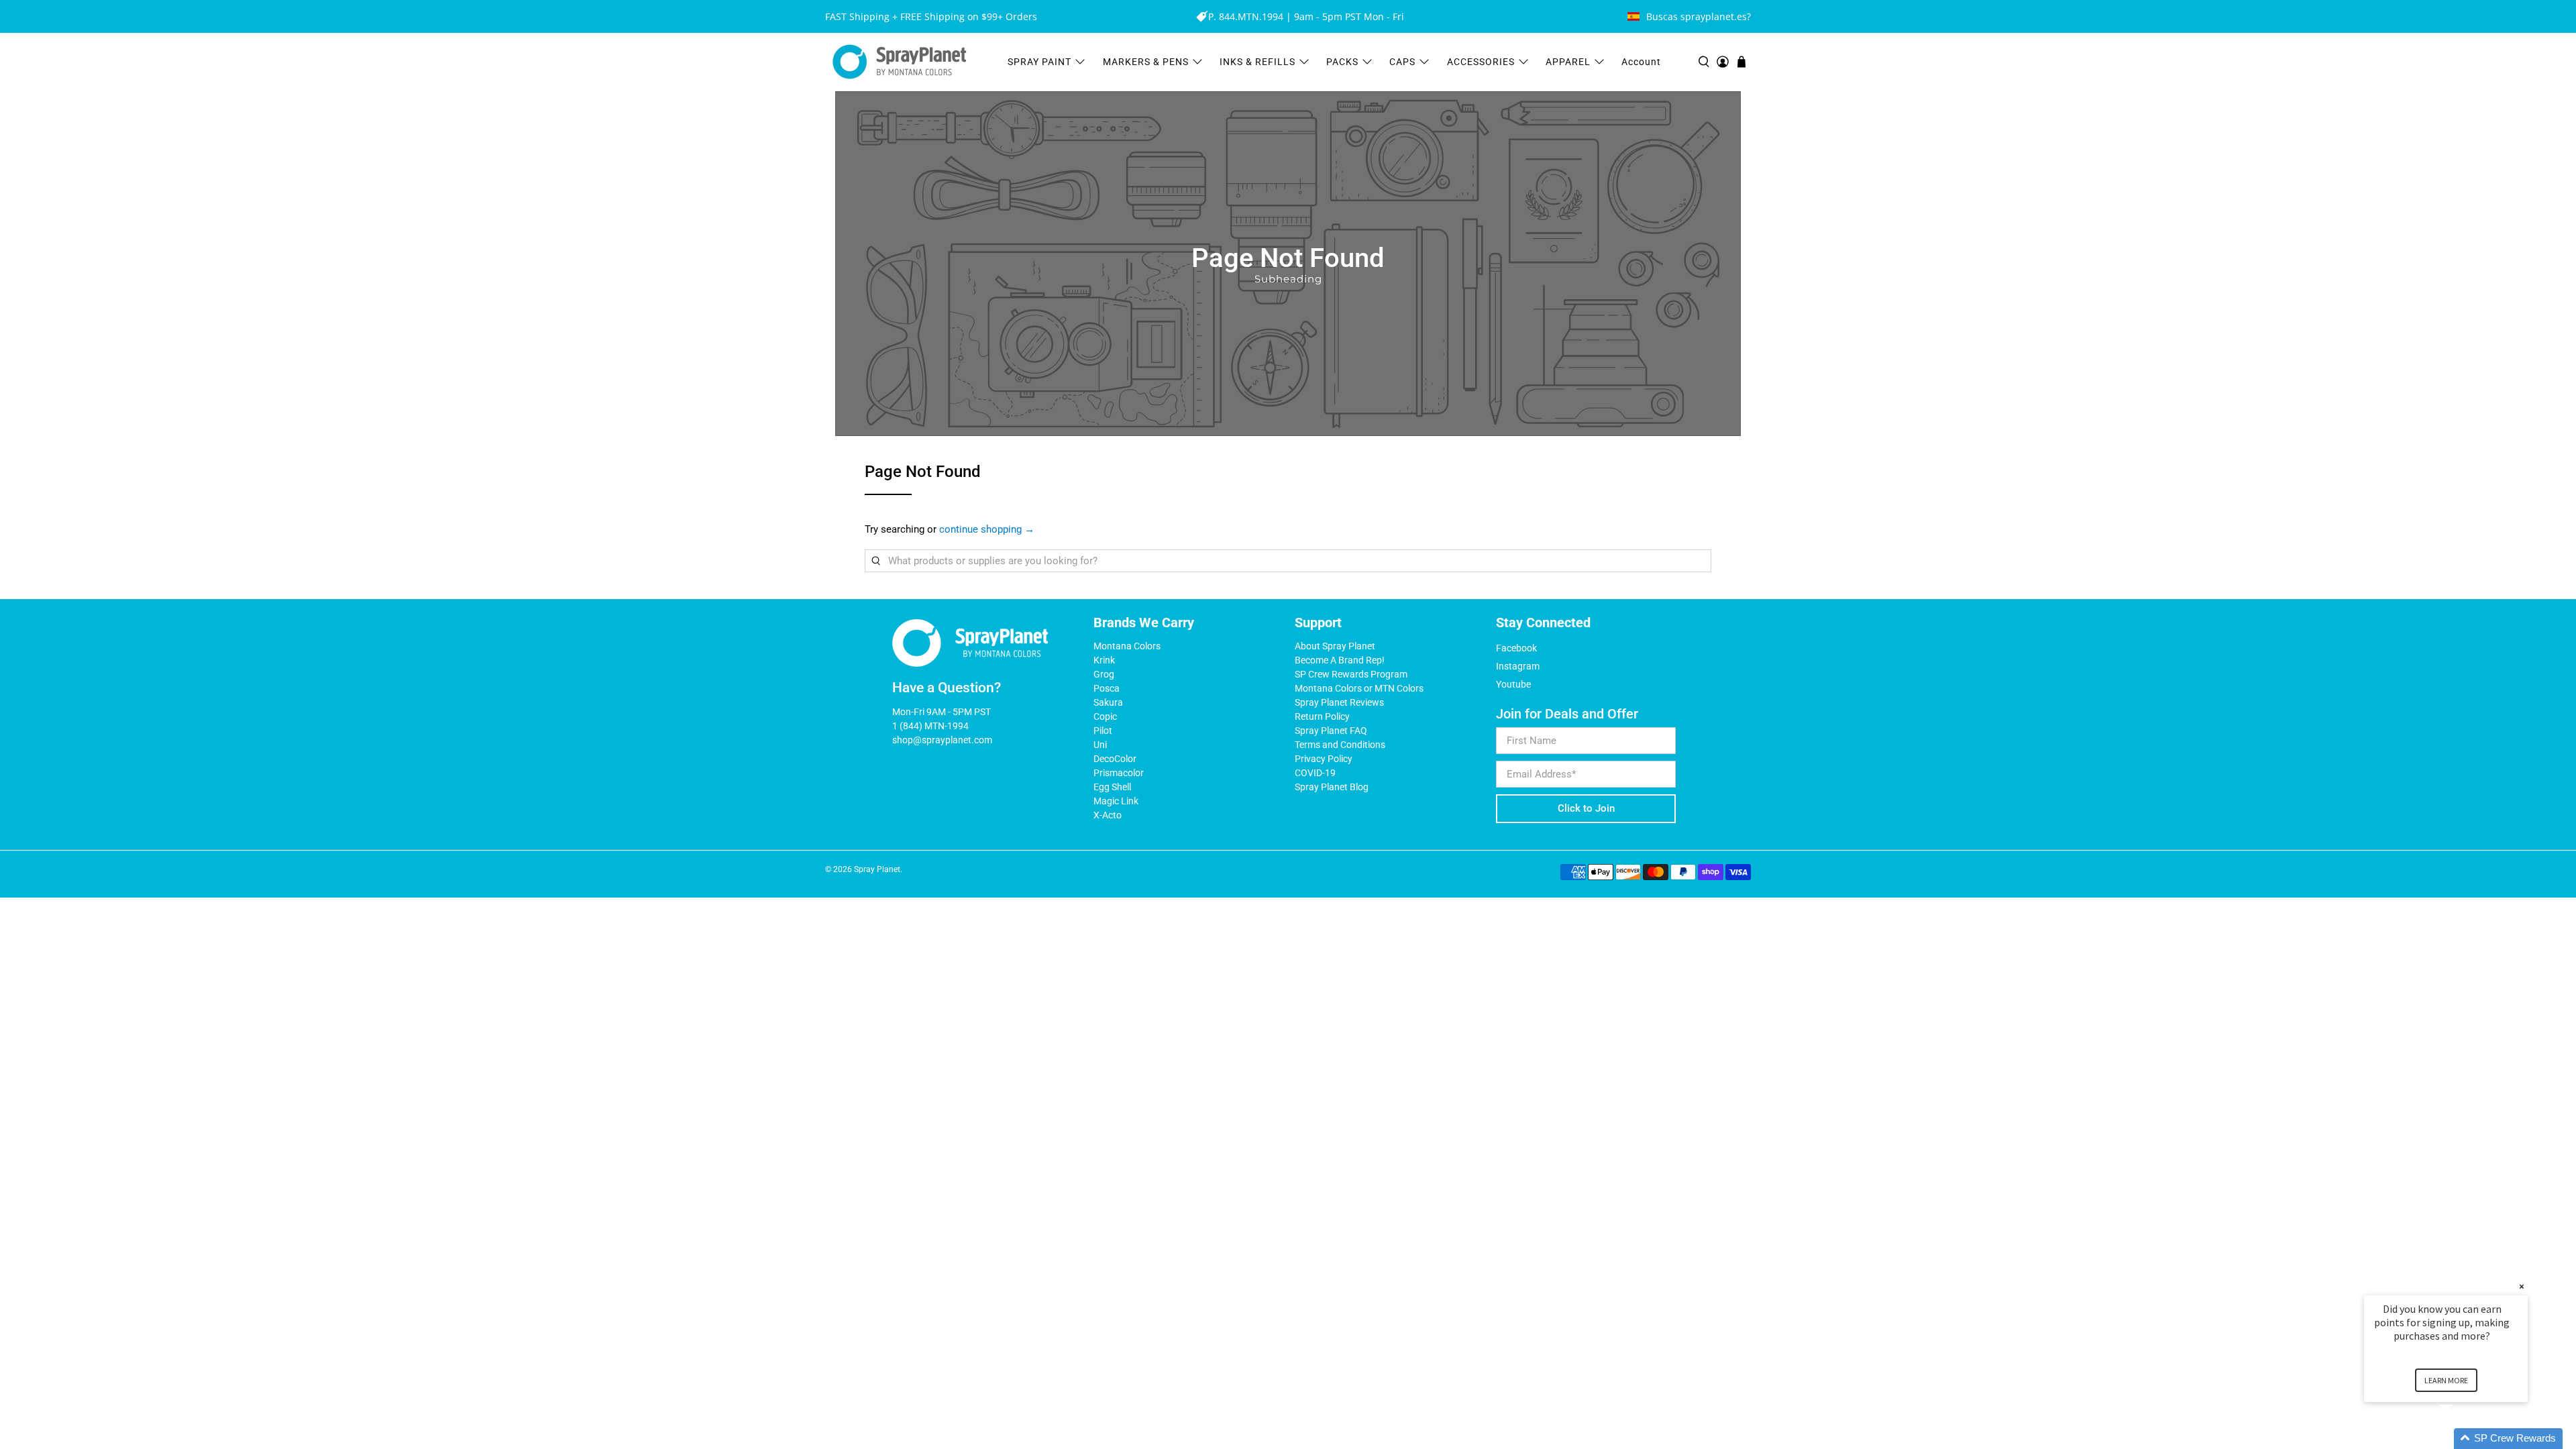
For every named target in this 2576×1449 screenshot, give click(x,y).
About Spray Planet (1335, 646)
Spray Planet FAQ (1331, 731)
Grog (1104, 674)
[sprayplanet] (900, 62)
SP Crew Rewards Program (1351, 674)
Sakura (1108, 702)
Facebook (1516, 648)
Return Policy (1322, 716)
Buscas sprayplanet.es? (1699, 16)
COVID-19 (1315, 773)
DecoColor (1115, 759)
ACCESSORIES (1481, 62)
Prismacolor (1119, 773)
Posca (1107, 688)
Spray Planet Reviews (1339, 702)
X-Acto (1108, 815)
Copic (1105, 716)
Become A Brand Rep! (1340, 660)
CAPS (1402, 62)
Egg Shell (1112, 787)
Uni (1100, 745)
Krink (1104, 660)
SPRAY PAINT (1039, 62)
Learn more (2446, 1380)
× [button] (2522, 1286)
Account (1641, 62)
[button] (2462, 1439)
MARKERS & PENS (1146, 62)
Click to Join (1586, 808)
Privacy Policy (1324, 759)
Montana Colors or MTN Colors (1359, 688)
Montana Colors (1127, 646)
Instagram (1518, 666)
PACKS (1342, 62)
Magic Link (1116, 801)
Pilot (1103, 731)
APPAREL (1568, 62)
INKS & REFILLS (1257, 62)
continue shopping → (987, 529)
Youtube (1513, 684)
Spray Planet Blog (1332, 787)
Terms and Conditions (1340, 745)
